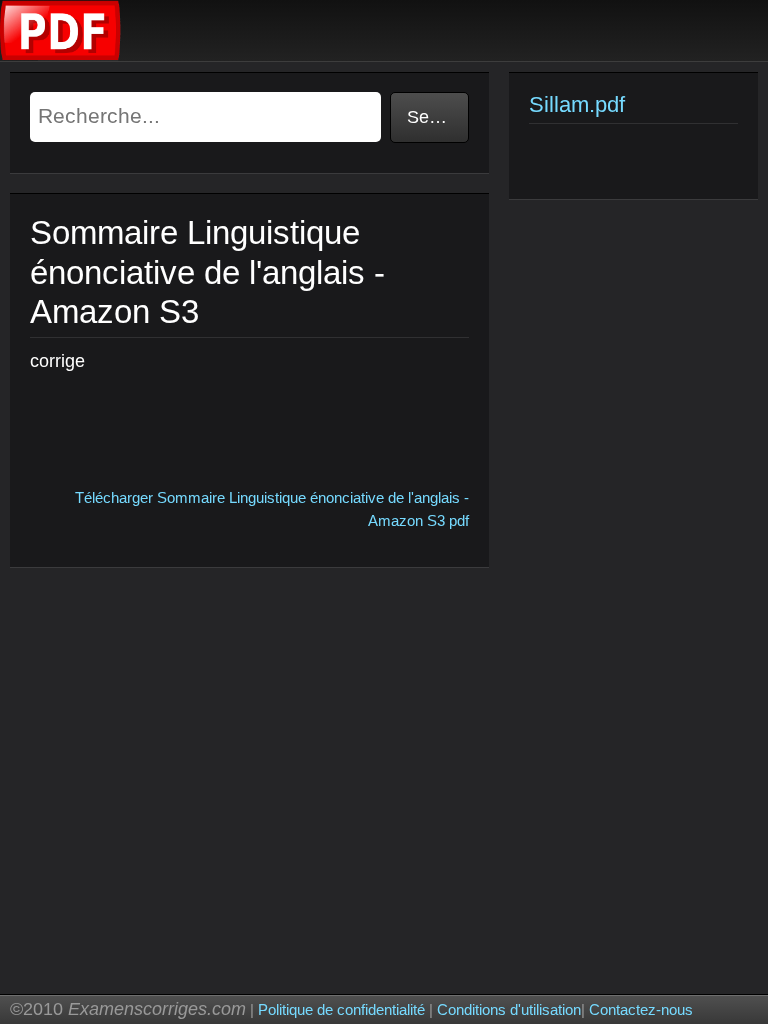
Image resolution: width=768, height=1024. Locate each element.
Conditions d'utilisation (509, 1009)
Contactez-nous (641, 1009)
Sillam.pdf (577, 104)
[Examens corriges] (61, 55)
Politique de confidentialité (341, 1009)
